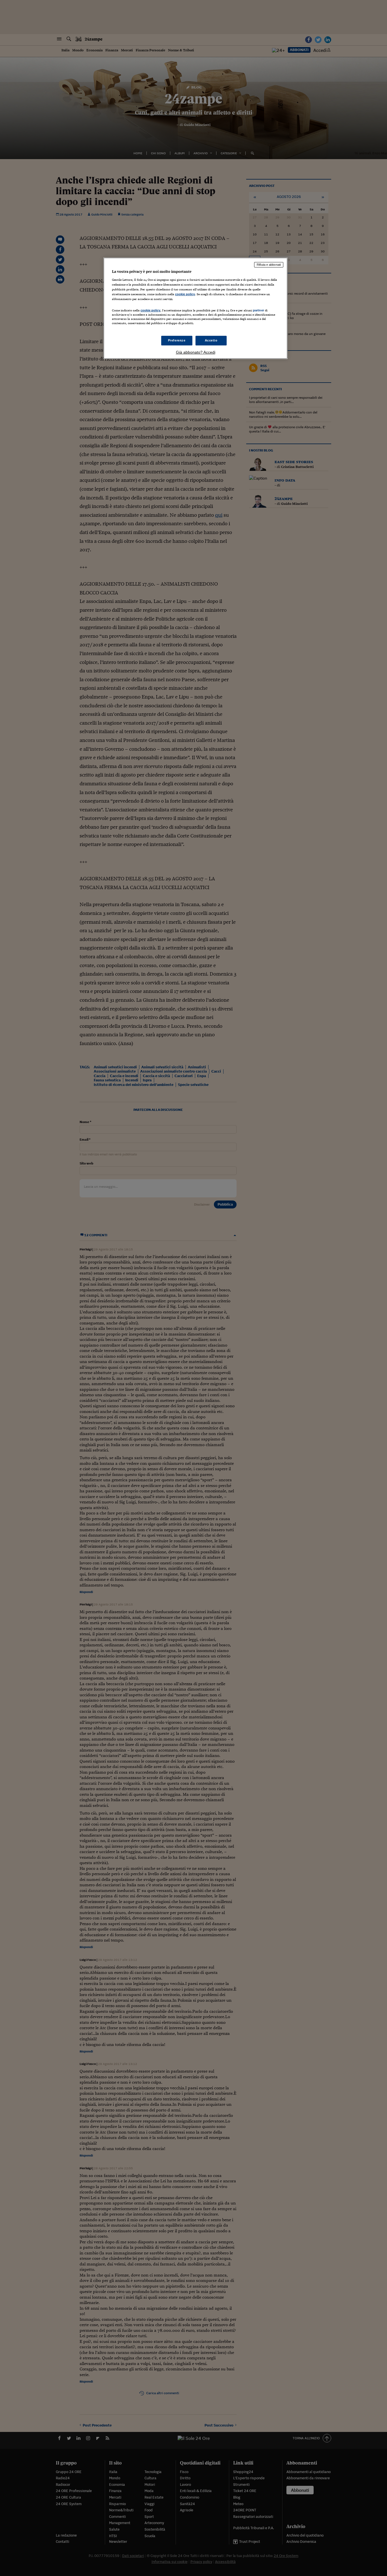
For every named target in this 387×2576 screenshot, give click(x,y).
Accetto (211, 340)
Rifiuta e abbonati (269, 265)
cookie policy (185, 294)
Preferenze (177, 340)
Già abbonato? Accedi (196, 352)
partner (259, 310)
